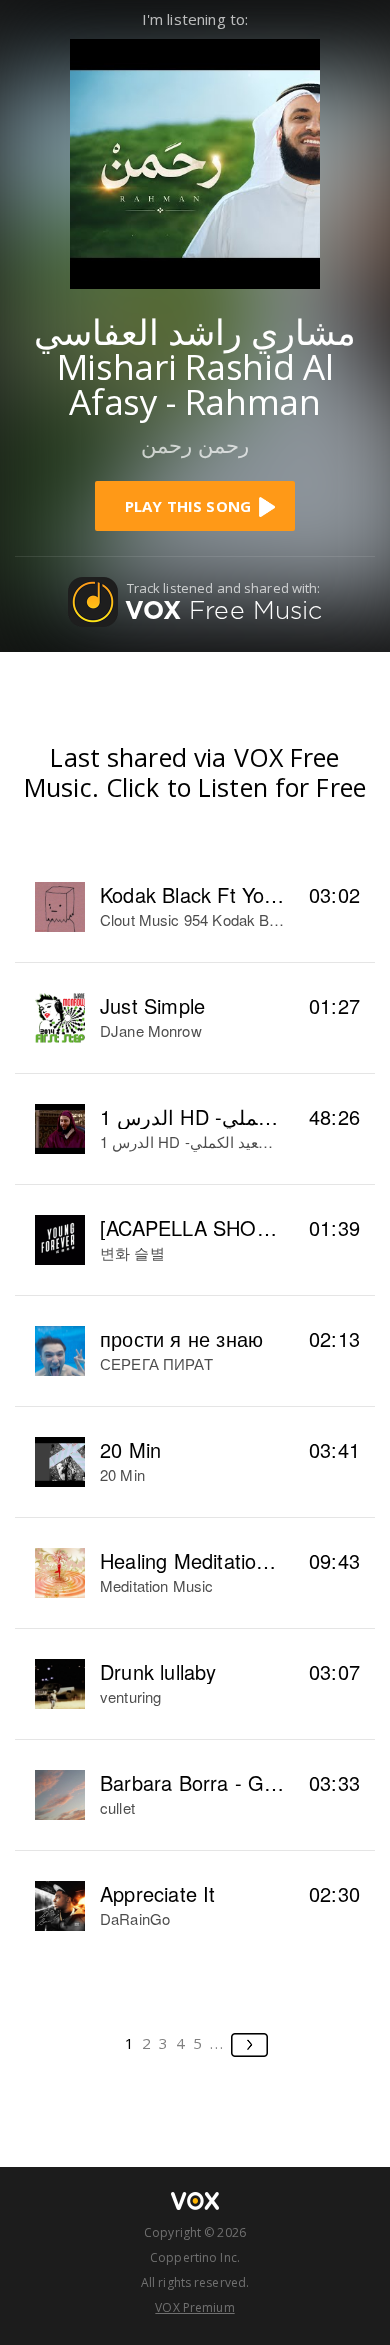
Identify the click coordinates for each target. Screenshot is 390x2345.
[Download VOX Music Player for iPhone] (195, 161)
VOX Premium (194, 2307)
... (217, 2043)
